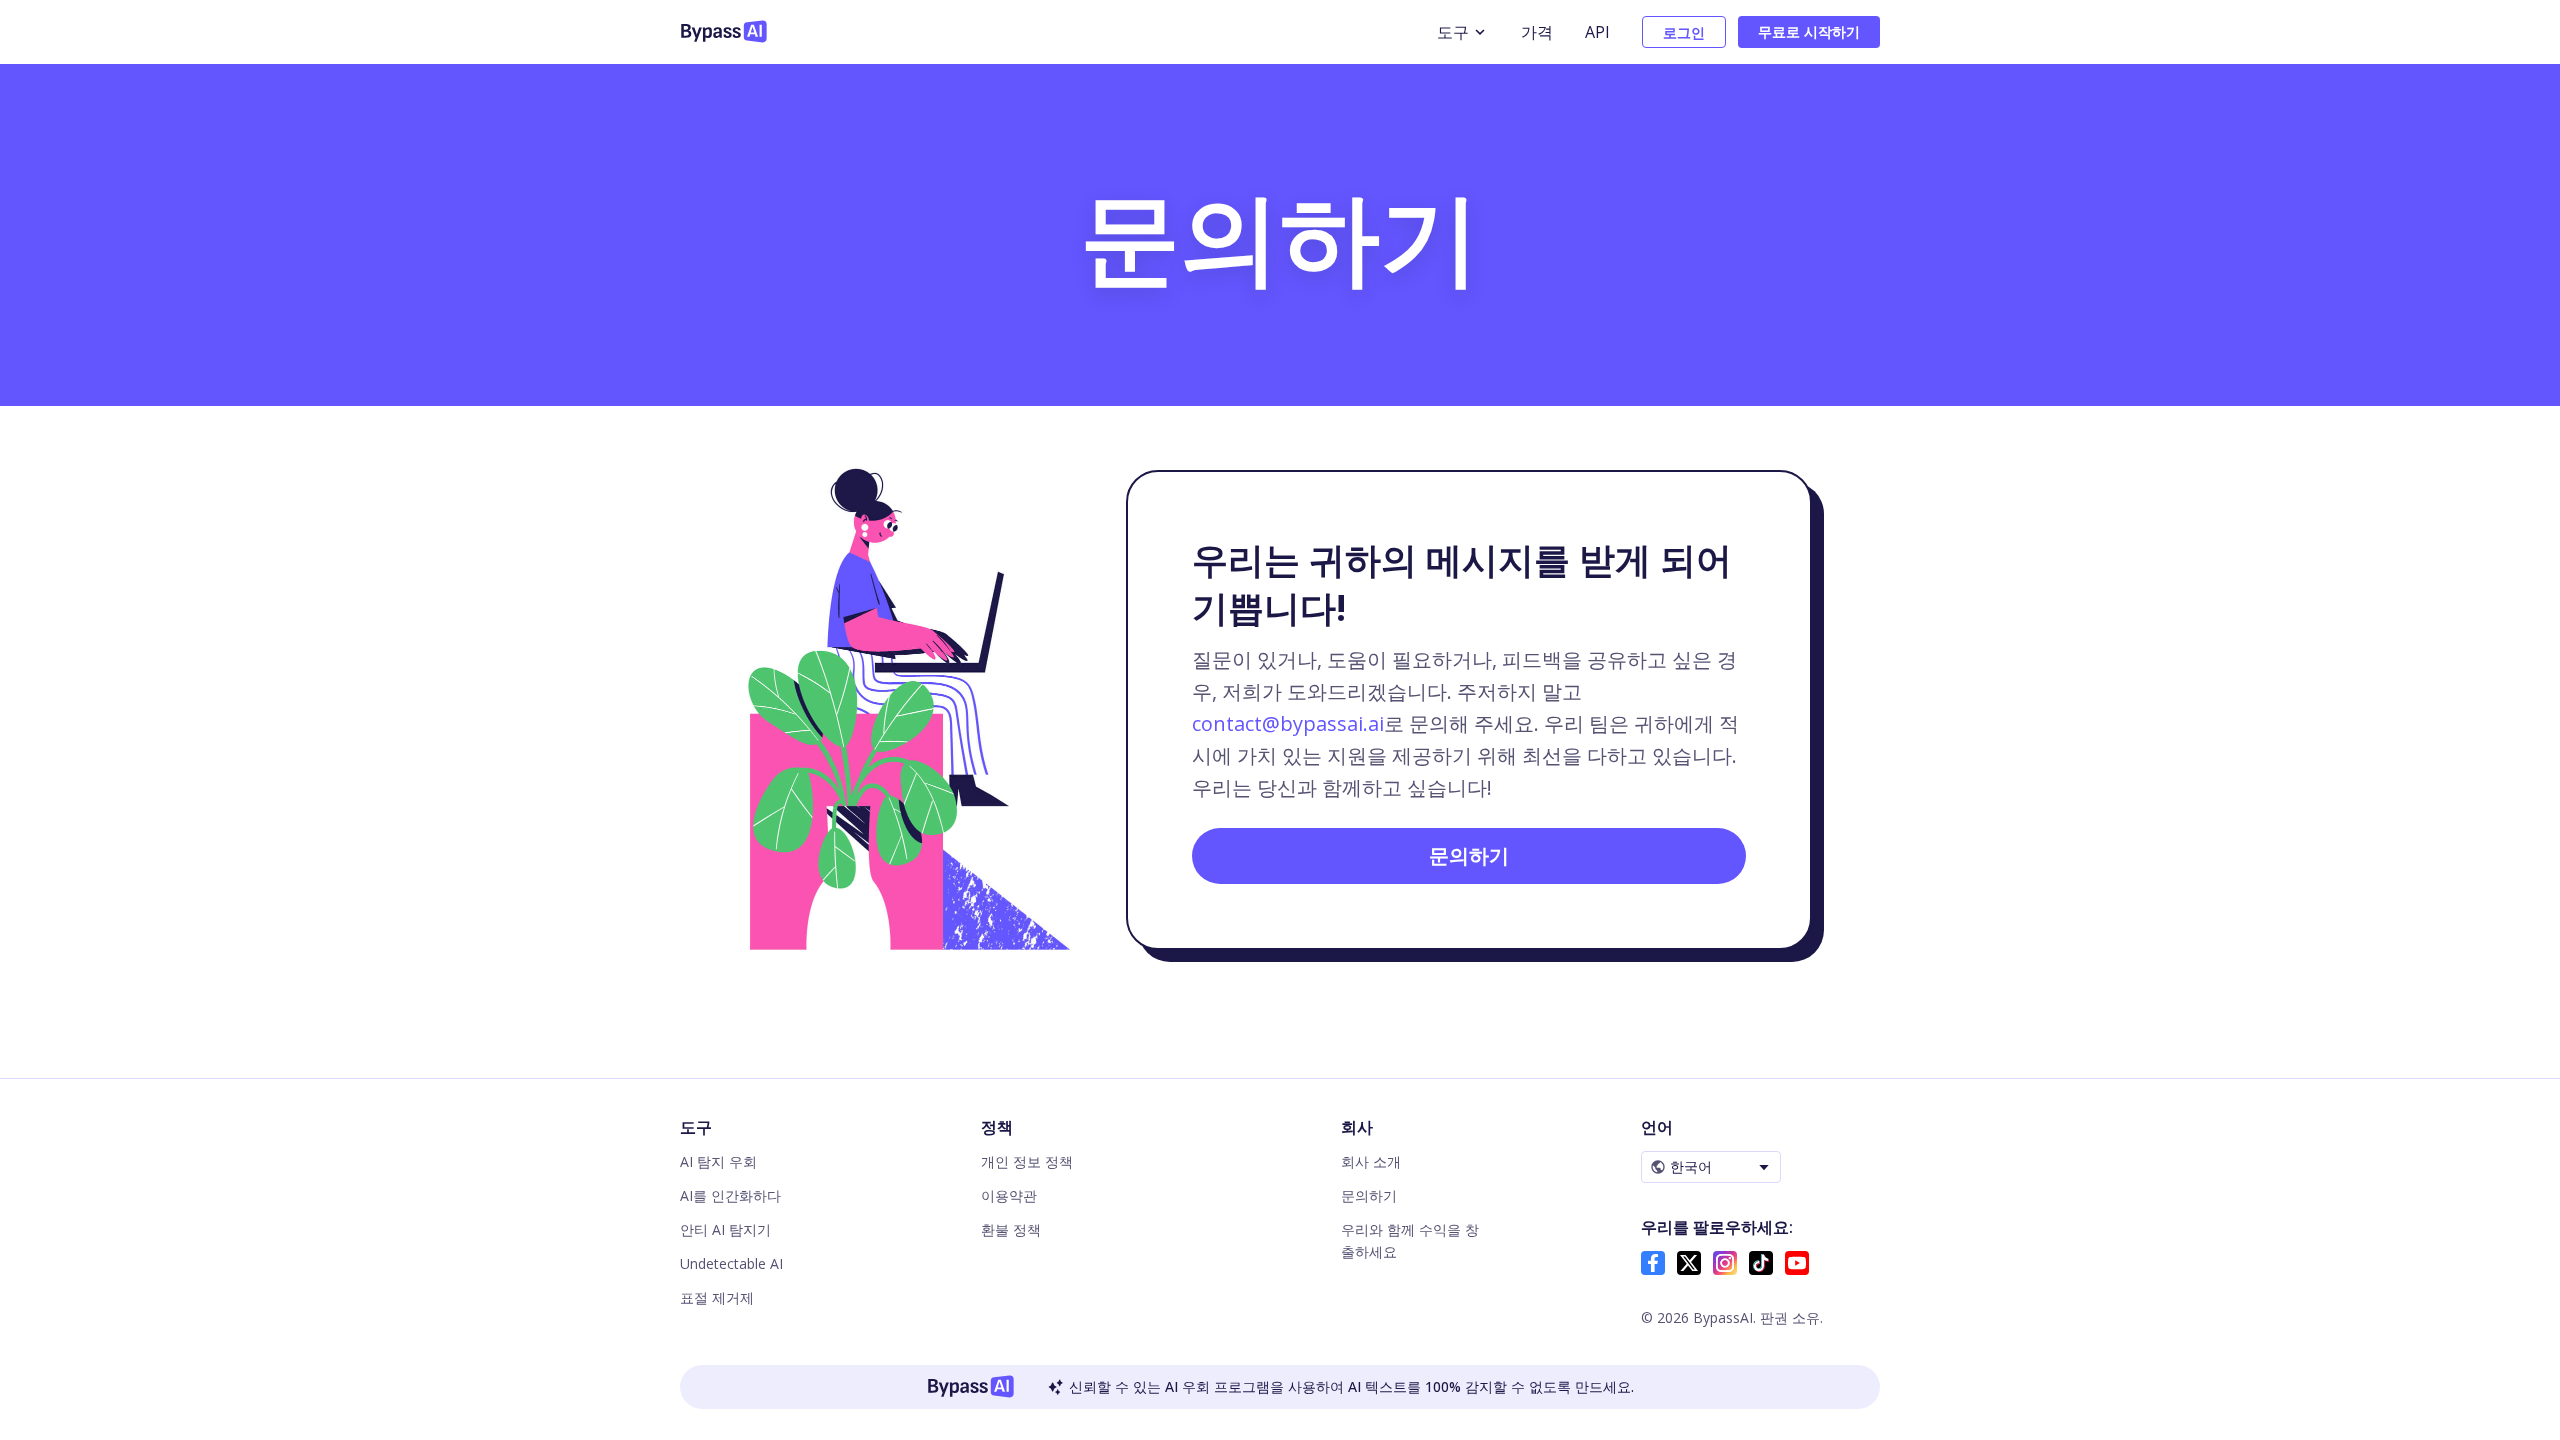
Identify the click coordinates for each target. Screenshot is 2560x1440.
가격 (1537, 32)
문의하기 (1469, 855)
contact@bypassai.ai (1288, 723)
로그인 (1684, 32)
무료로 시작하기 (1809, 31)
